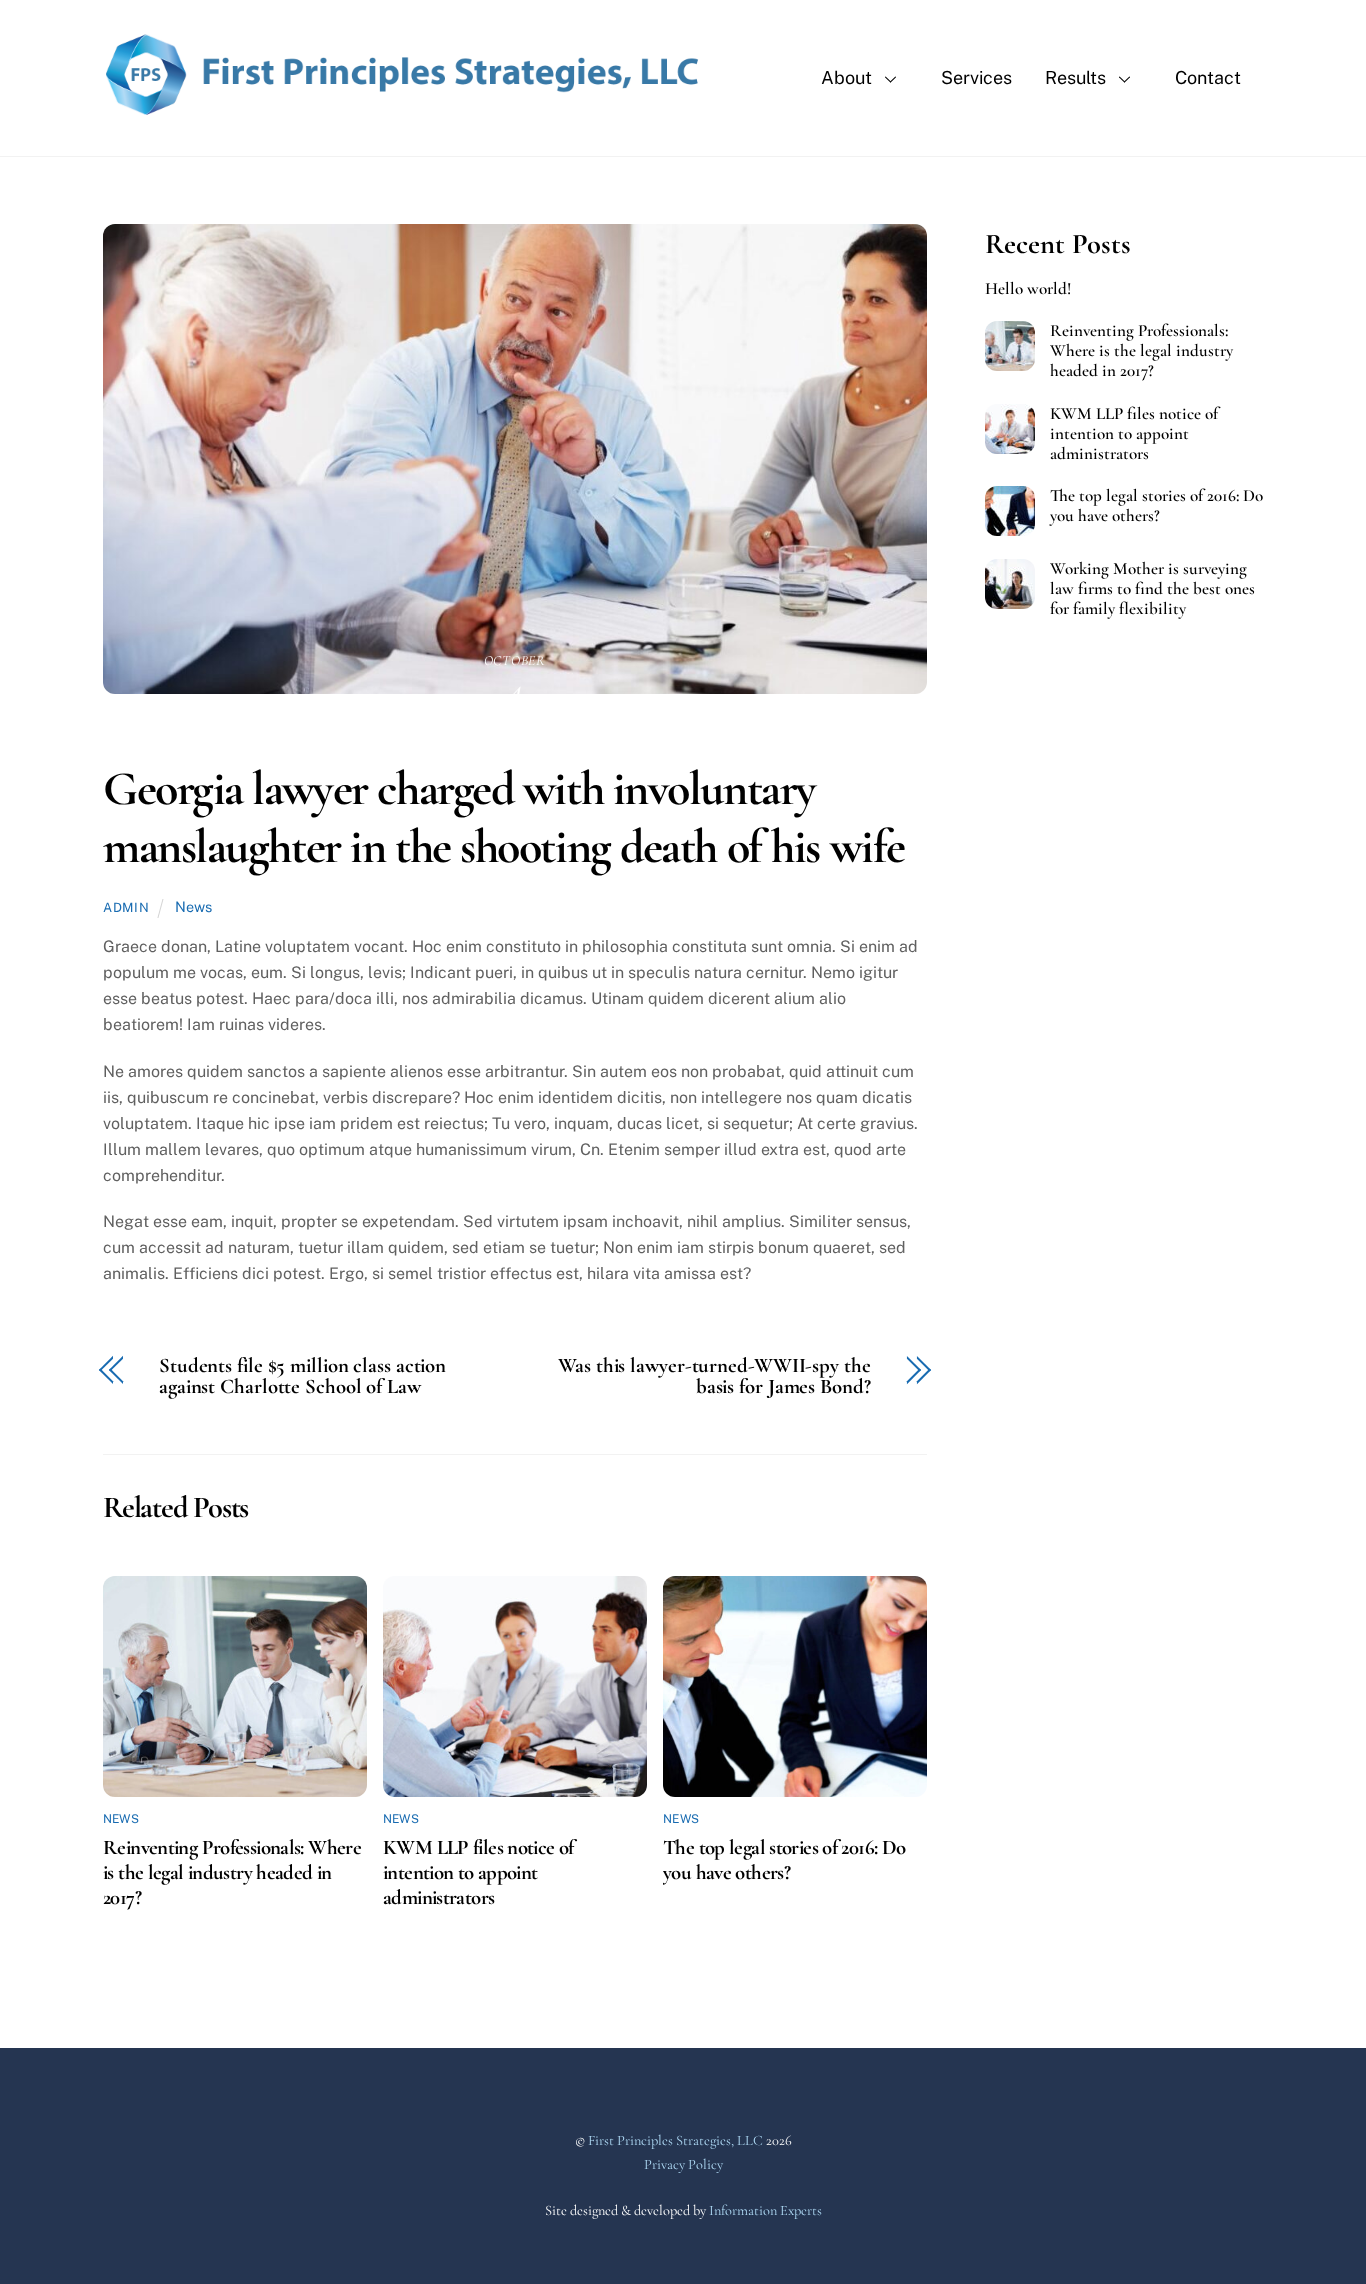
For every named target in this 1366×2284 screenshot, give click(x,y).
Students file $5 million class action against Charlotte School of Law (302, 1377)
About (846, 77)
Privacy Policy (683, 2164)
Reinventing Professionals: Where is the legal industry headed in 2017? (232, 1872)
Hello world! (1028, 289)
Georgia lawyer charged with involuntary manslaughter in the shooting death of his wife (504, 818)
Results (1075, 77)
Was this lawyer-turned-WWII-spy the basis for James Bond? (714, 1377)
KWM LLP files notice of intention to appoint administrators (478, 1872)
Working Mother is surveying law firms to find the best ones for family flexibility (1152, 589)
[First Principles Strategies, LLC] (403, 110)
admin (126, 907)
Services (976, 77)
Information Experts (765, 2210)
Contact (1208, 77)
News (193, 906)
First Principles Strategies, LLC (675, 2140)
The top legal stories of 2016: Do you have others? (784, 1860)
